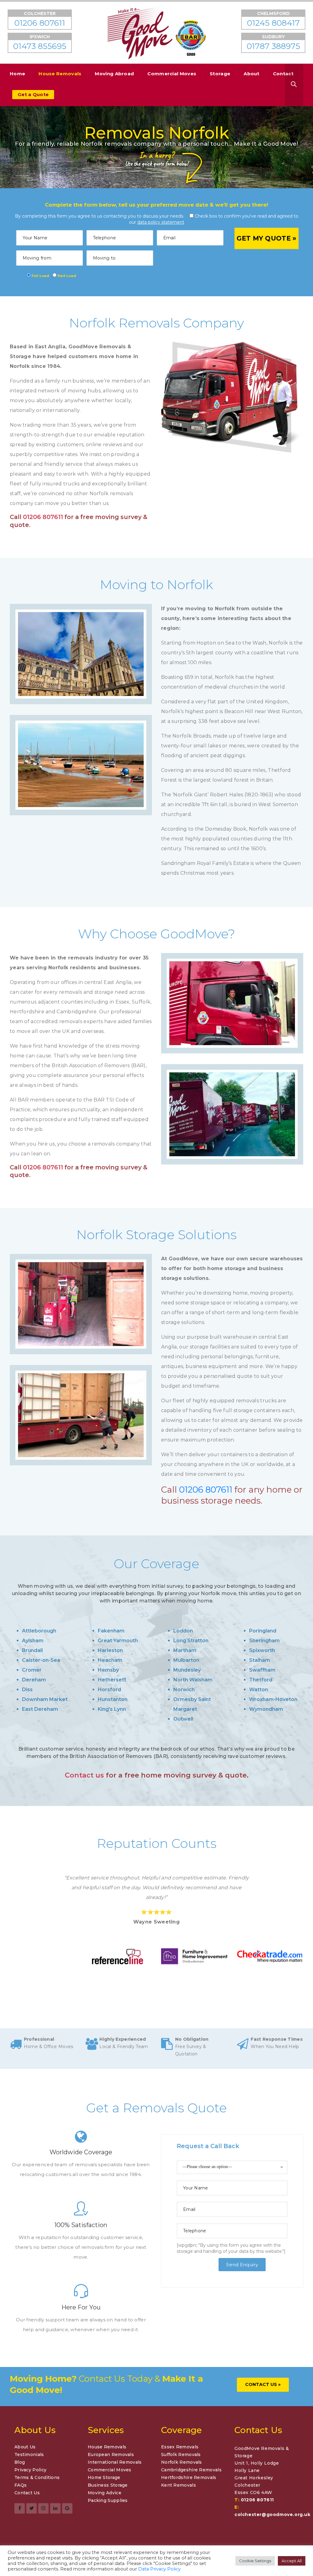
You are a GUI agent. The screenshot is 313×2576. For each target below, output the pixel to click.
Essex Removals (180, 2447)
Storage (220, 74)
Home (17, 74)
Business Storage (108, 2485)
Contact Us (27, 2493)
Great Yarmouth (118, 1641)
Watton (259, 1690)
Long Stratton (191, 1641)
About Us (25, 2447)
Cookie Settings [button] (255, 2561)
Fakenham (111, 1631)
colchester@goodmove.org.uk (272, 2514)
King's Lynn (112, 1709)
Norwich (184, 1690)
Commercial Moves (172, 74)
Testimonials (29, 2454)
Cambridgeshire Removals (191, 2470)
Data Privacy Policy (159, 2569)
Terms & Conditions (37, 2477)
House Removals (60, 74)
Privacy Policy (30, 2470)
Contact (283, 74)
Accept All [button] (292, 2561)
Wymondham (266, 1709)
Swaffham (262, 1670)
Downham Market (45, 1699)
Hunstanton (113, 1699)
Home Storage (104, 2477)
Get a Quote (33, 94)
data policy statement (161, 222)
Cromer (32, 1670)
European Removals (111, 2454)
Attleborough (39, 1631)
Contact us (84, 1775)
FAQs (20, 2485)
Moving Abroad (114, 74)
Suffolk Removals (181, 2454)
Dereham (34, 1680)
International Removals (115, 2462)
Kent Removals (179, 2485)
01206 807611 (43, 517)
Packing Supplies (108, 2500)
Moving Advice (105, 2493)
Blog (20, 2462)
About (252, 74)
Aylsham (33, 1641)
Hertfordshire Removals (189, 2477)
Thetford (261, 1680)
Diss (27, 1690)
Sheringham (264, 1641)
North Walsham (193, 1680)
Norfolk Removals (182, 2462)
